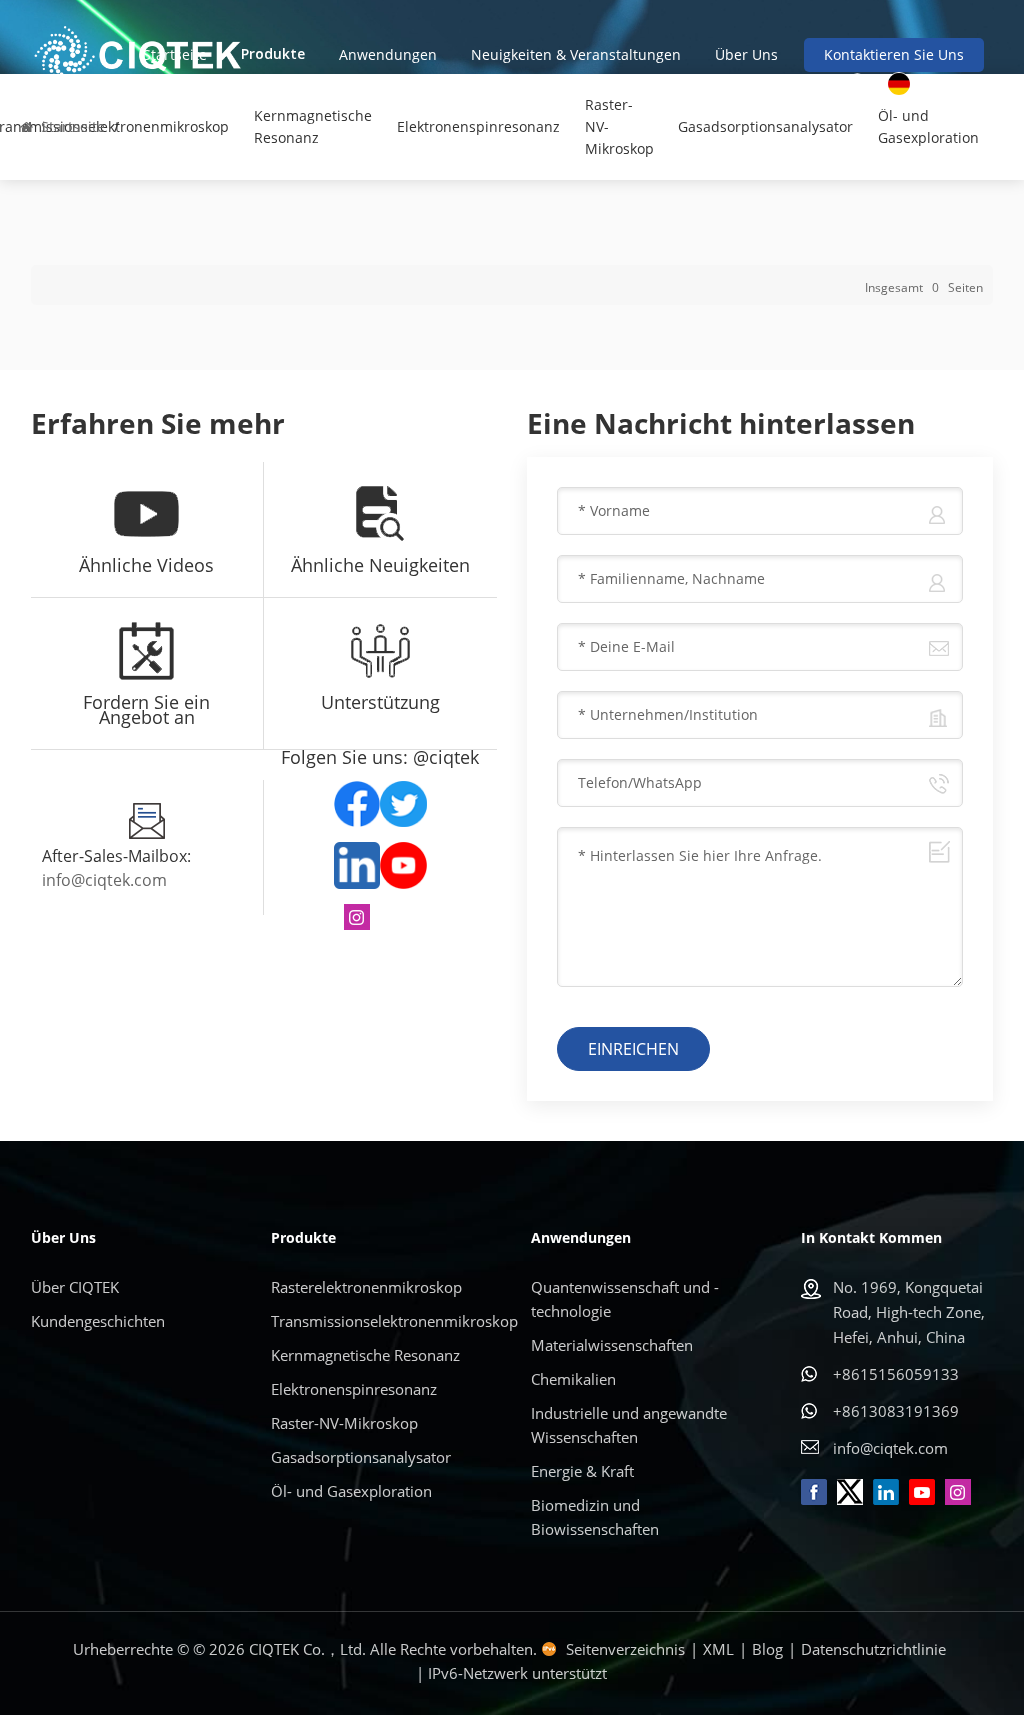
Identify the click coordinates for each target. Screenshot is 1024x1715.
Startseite (175, 54)
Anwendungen (388, 54)
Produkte (273, 55)
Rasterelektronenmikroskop (366, 1287)
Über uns (746, 54)
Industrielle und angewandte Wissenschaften (629, 1425)
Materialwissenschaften (612, 1345)
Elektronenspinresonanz (478, 126)
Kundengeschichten (98, 1321)
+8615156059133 (896, 1374)
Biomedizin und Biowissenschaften (595, 1517)
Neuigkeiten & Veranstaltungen (576, 54)
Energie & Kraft (582, 1471)
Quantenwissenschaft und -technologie (625, 1299)
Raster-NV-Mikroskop (619, 126)
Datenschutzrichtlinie (873, 1649)
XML (718, 1649)
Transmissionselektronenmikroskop (386, 1321)
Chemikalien (573, 1379)
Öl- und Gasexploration (928, 126)
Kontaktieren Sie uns (894, 54)
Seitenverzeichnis (625, 1649)
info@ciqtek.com (104, 880)
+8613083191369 (896, 1411)
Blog (767, 1649)
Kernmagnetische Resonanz (313, 126)
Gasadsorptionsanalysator (765, 126)
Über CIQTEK (75, 1287)
